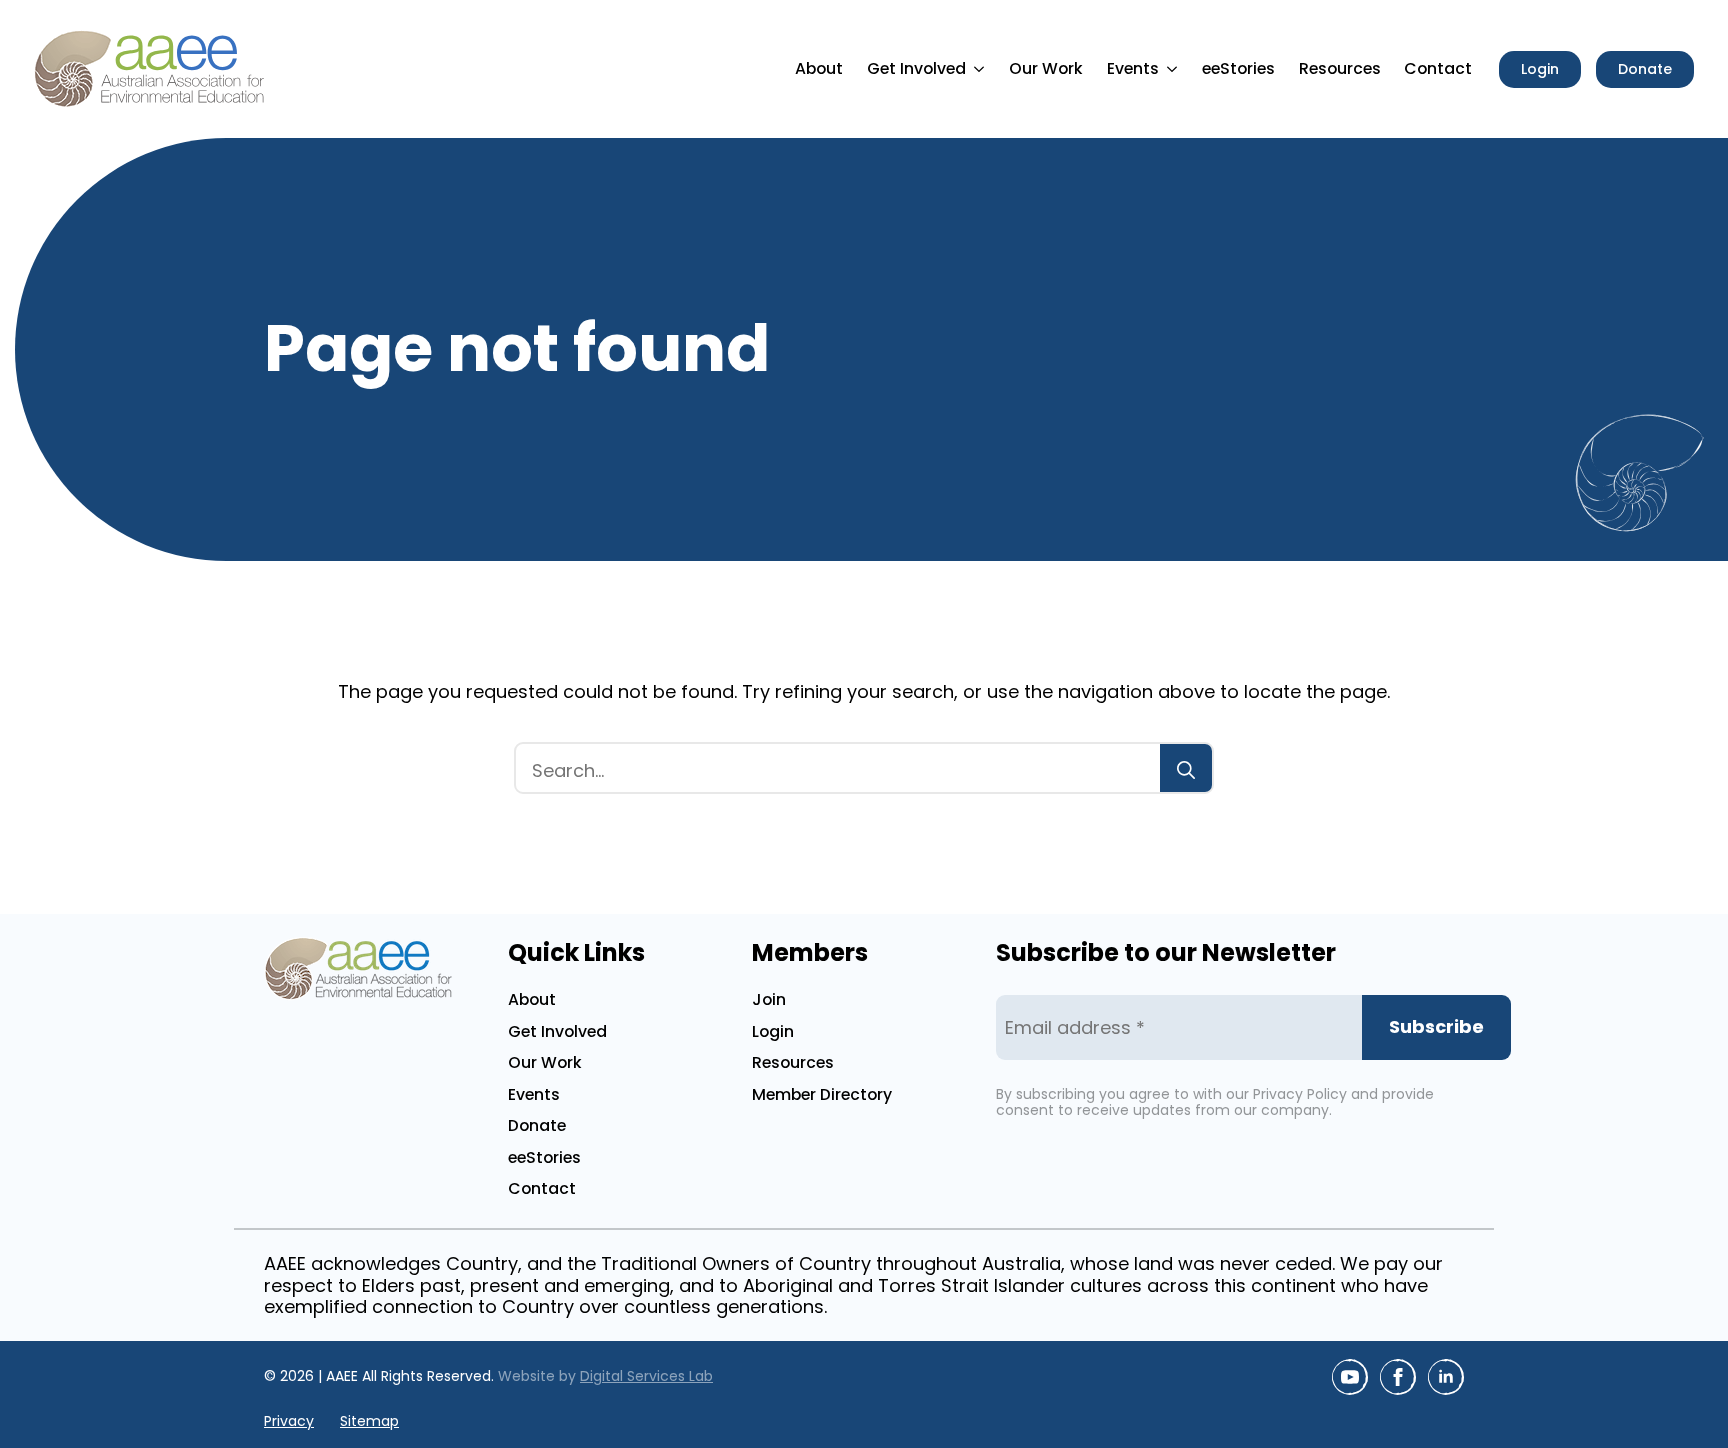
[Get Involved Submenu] (982, 69)
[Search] (1186, 770)
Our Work (1046, 68)
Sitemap (369, 1421)
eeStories (1238, 68)
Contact (1438, 68)
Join (769, 999)
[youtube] (1350, 1377)
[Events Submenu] (1175, 69)
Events (1133, 68)
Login (773, 1031)
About (819, 68)
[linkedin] (1446, 1377)
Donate (537, 1125)
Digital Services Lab (646, 1376)
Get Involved (916, 68)
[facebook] (1398, 1377)
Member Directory (822, 1094)
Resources (1340, 68)
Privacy (289, 1421)
